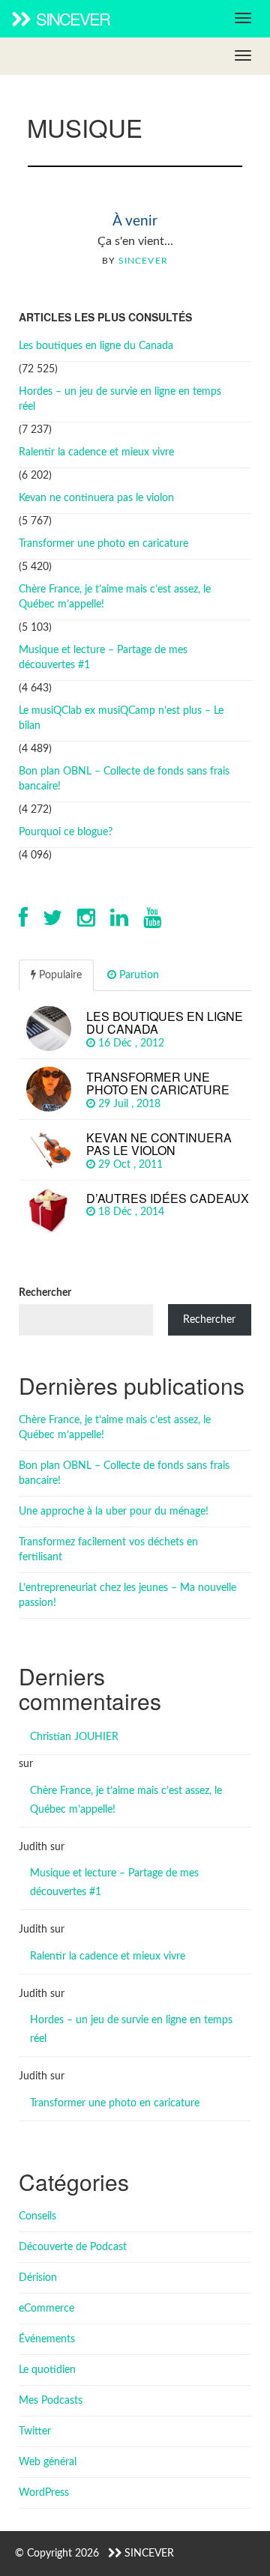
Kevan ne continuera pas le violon (96, 498)
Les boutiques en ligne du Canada (96, 346)
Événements (47, 2339)
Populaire (59, 975)
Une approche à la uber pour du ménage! (114, 1512)
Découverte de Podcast (73, 2247)
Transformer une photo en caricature (103, 544)
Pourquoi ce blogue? (66, 832)
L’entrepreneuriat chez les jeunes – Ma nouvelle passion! (127, 1595)
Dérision (38, 2278)
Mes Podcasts (51, 2401)
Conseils (37, 2216)
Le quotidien (47, 2370)
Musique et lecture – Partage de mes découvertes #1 (103, 658)
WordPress (44, 2493)
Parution (138, 975)
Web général (48, 2462)
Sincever (71, 18)
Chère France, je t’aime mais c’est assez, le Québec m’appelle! (115, 597)
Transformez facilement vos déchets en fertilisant (108, 1550)
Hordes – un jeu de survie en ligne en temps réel (120, 399)
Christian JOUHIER (74, 1737)
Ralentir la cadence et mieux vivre (96, 452)
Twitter (35, 2431)
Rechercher (45, 1293)
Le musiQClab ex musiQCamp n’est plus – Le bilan (121, 718)
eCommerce (46, 2309)
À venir (135, 221)
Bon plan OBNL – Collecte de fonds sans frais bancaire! (124, 779)
